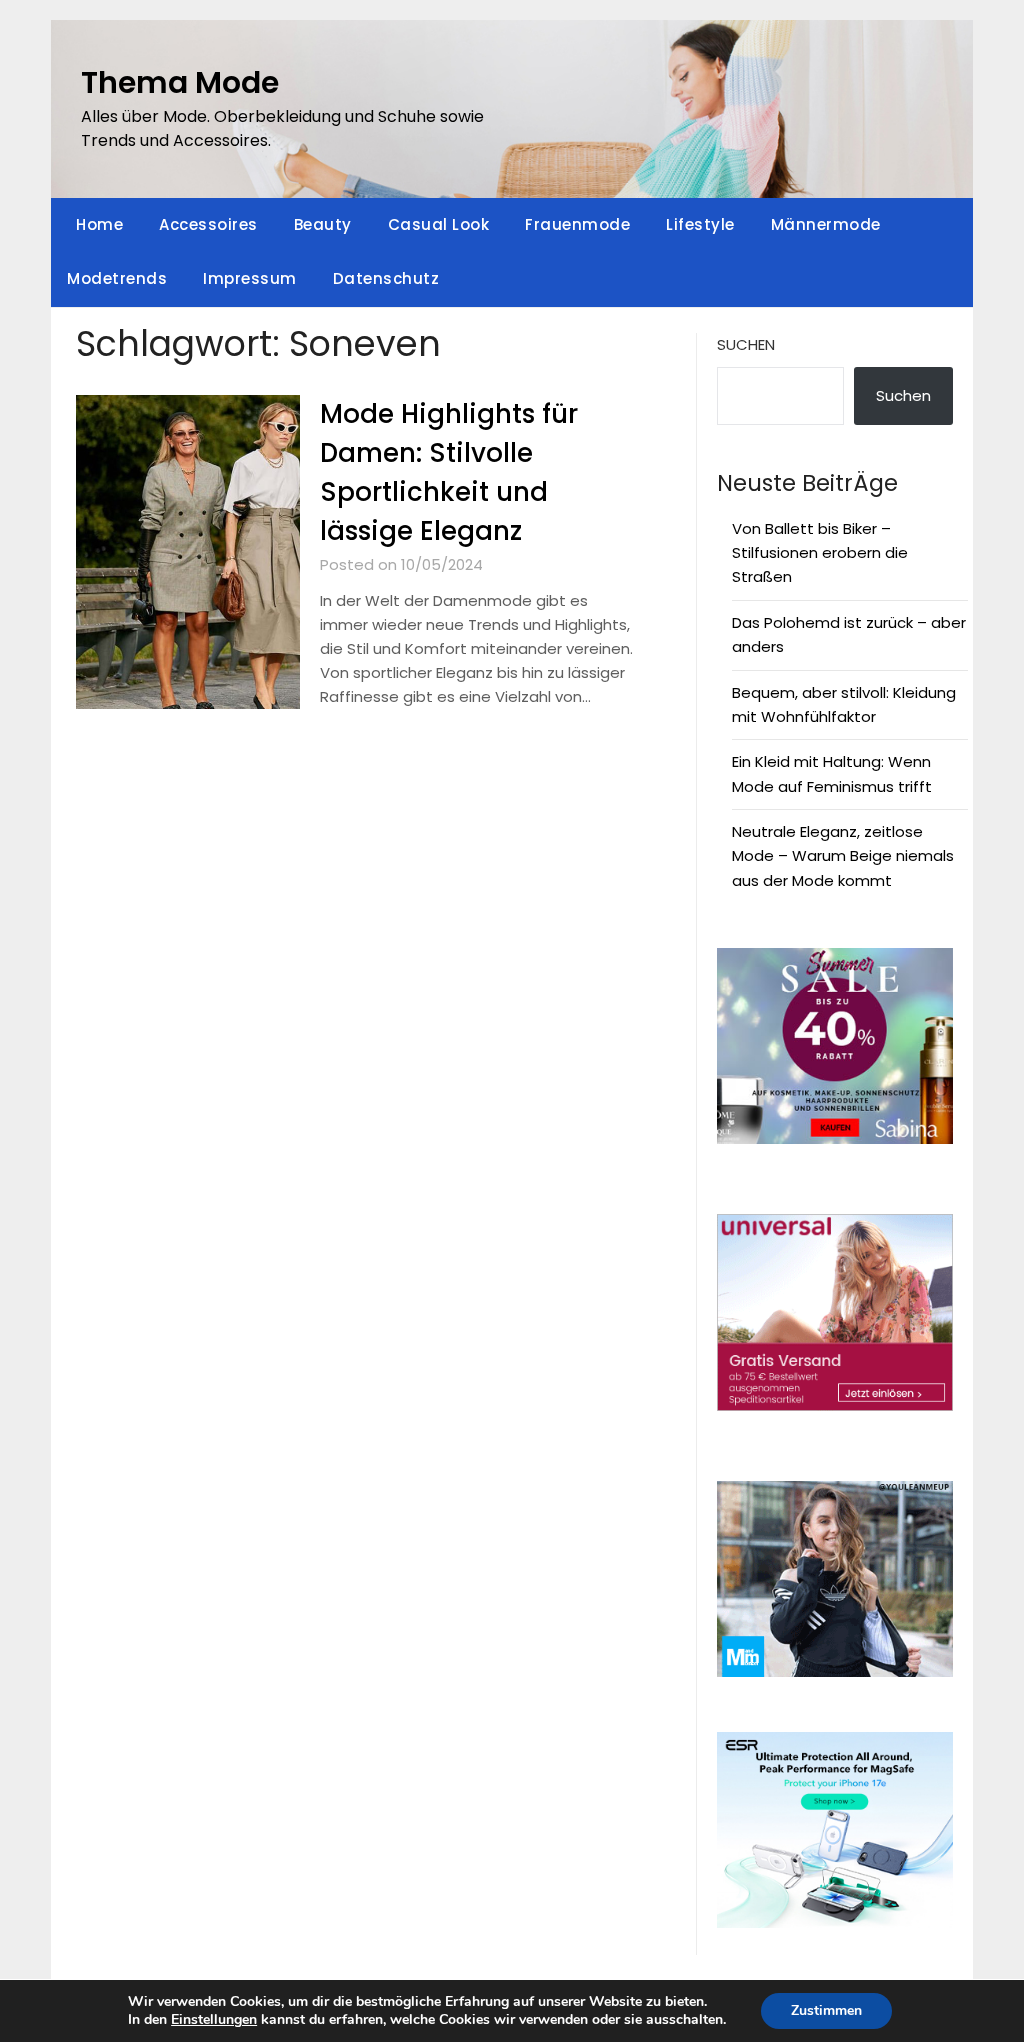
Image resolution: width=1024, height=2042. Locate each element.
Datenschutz (386, 278)
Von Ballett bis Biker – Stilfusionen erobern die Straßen (820, 553)
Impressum (250, 278)
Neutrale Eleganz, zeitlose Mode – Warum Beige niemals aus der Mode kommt (843, 856)
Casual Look (439, 224)
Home (99, 224)
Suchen (746, 344)
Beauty (323, 224)
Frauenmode (577, 224)
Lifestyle (700, 224)
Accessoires (208, 224)
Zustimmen (826, 2010)
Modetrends (117, 278)
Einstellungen (214, 2020)
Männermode (826, 224)
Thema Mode (180, 82)
